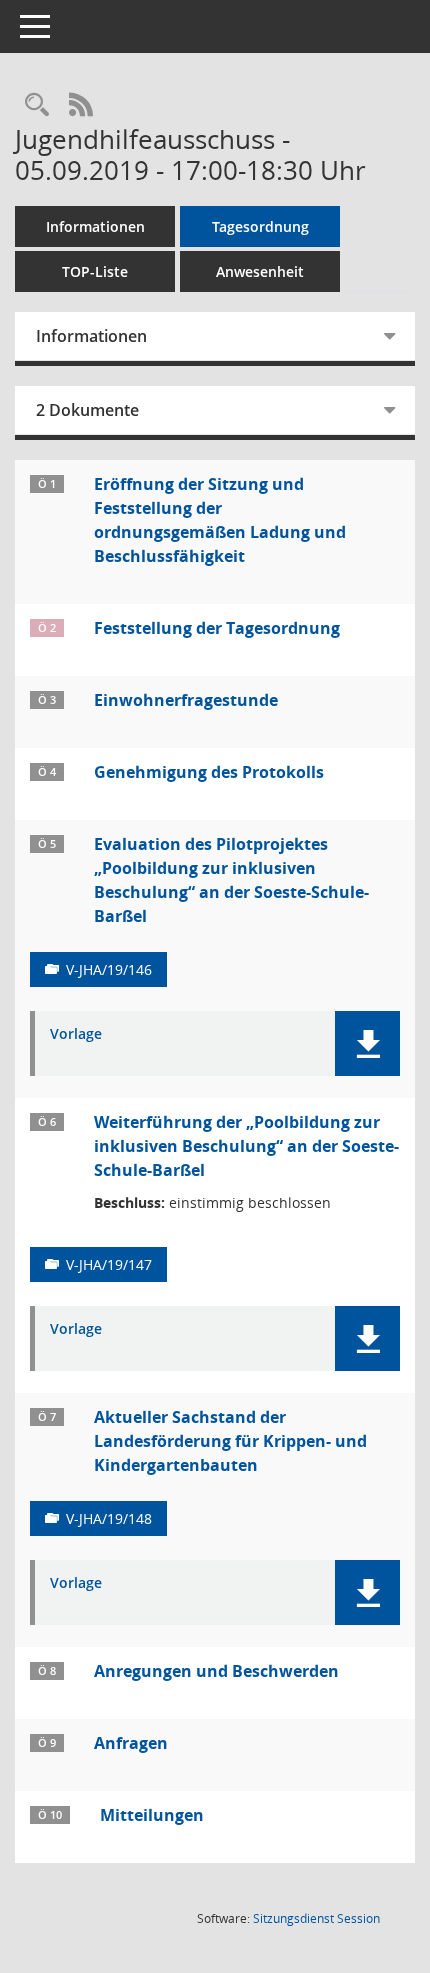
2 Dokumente (87, 410)
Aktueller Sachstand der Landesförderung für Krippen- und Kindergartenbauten (230, 1441)
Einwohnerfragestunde (186, 700)
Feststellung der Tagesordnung (217, 628)
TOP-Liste (95, 271)
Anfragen (131, 1743)
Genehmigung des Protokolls (209, 772)
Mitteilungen (152, 1815)
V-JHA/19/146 (109, 969)
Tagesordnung (260, 226)
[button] (367, 1043)
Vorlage (76, 1034)
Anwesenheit (260, 271)
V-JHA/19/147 (109, 1264)
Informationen (95, 226)
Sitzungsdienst (316, 1918)
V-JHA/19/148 (109, 1518)
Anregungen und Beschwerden (216, 1671)
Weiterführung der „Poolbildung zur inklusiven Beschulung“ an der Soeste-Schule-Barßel (246, 1146)
